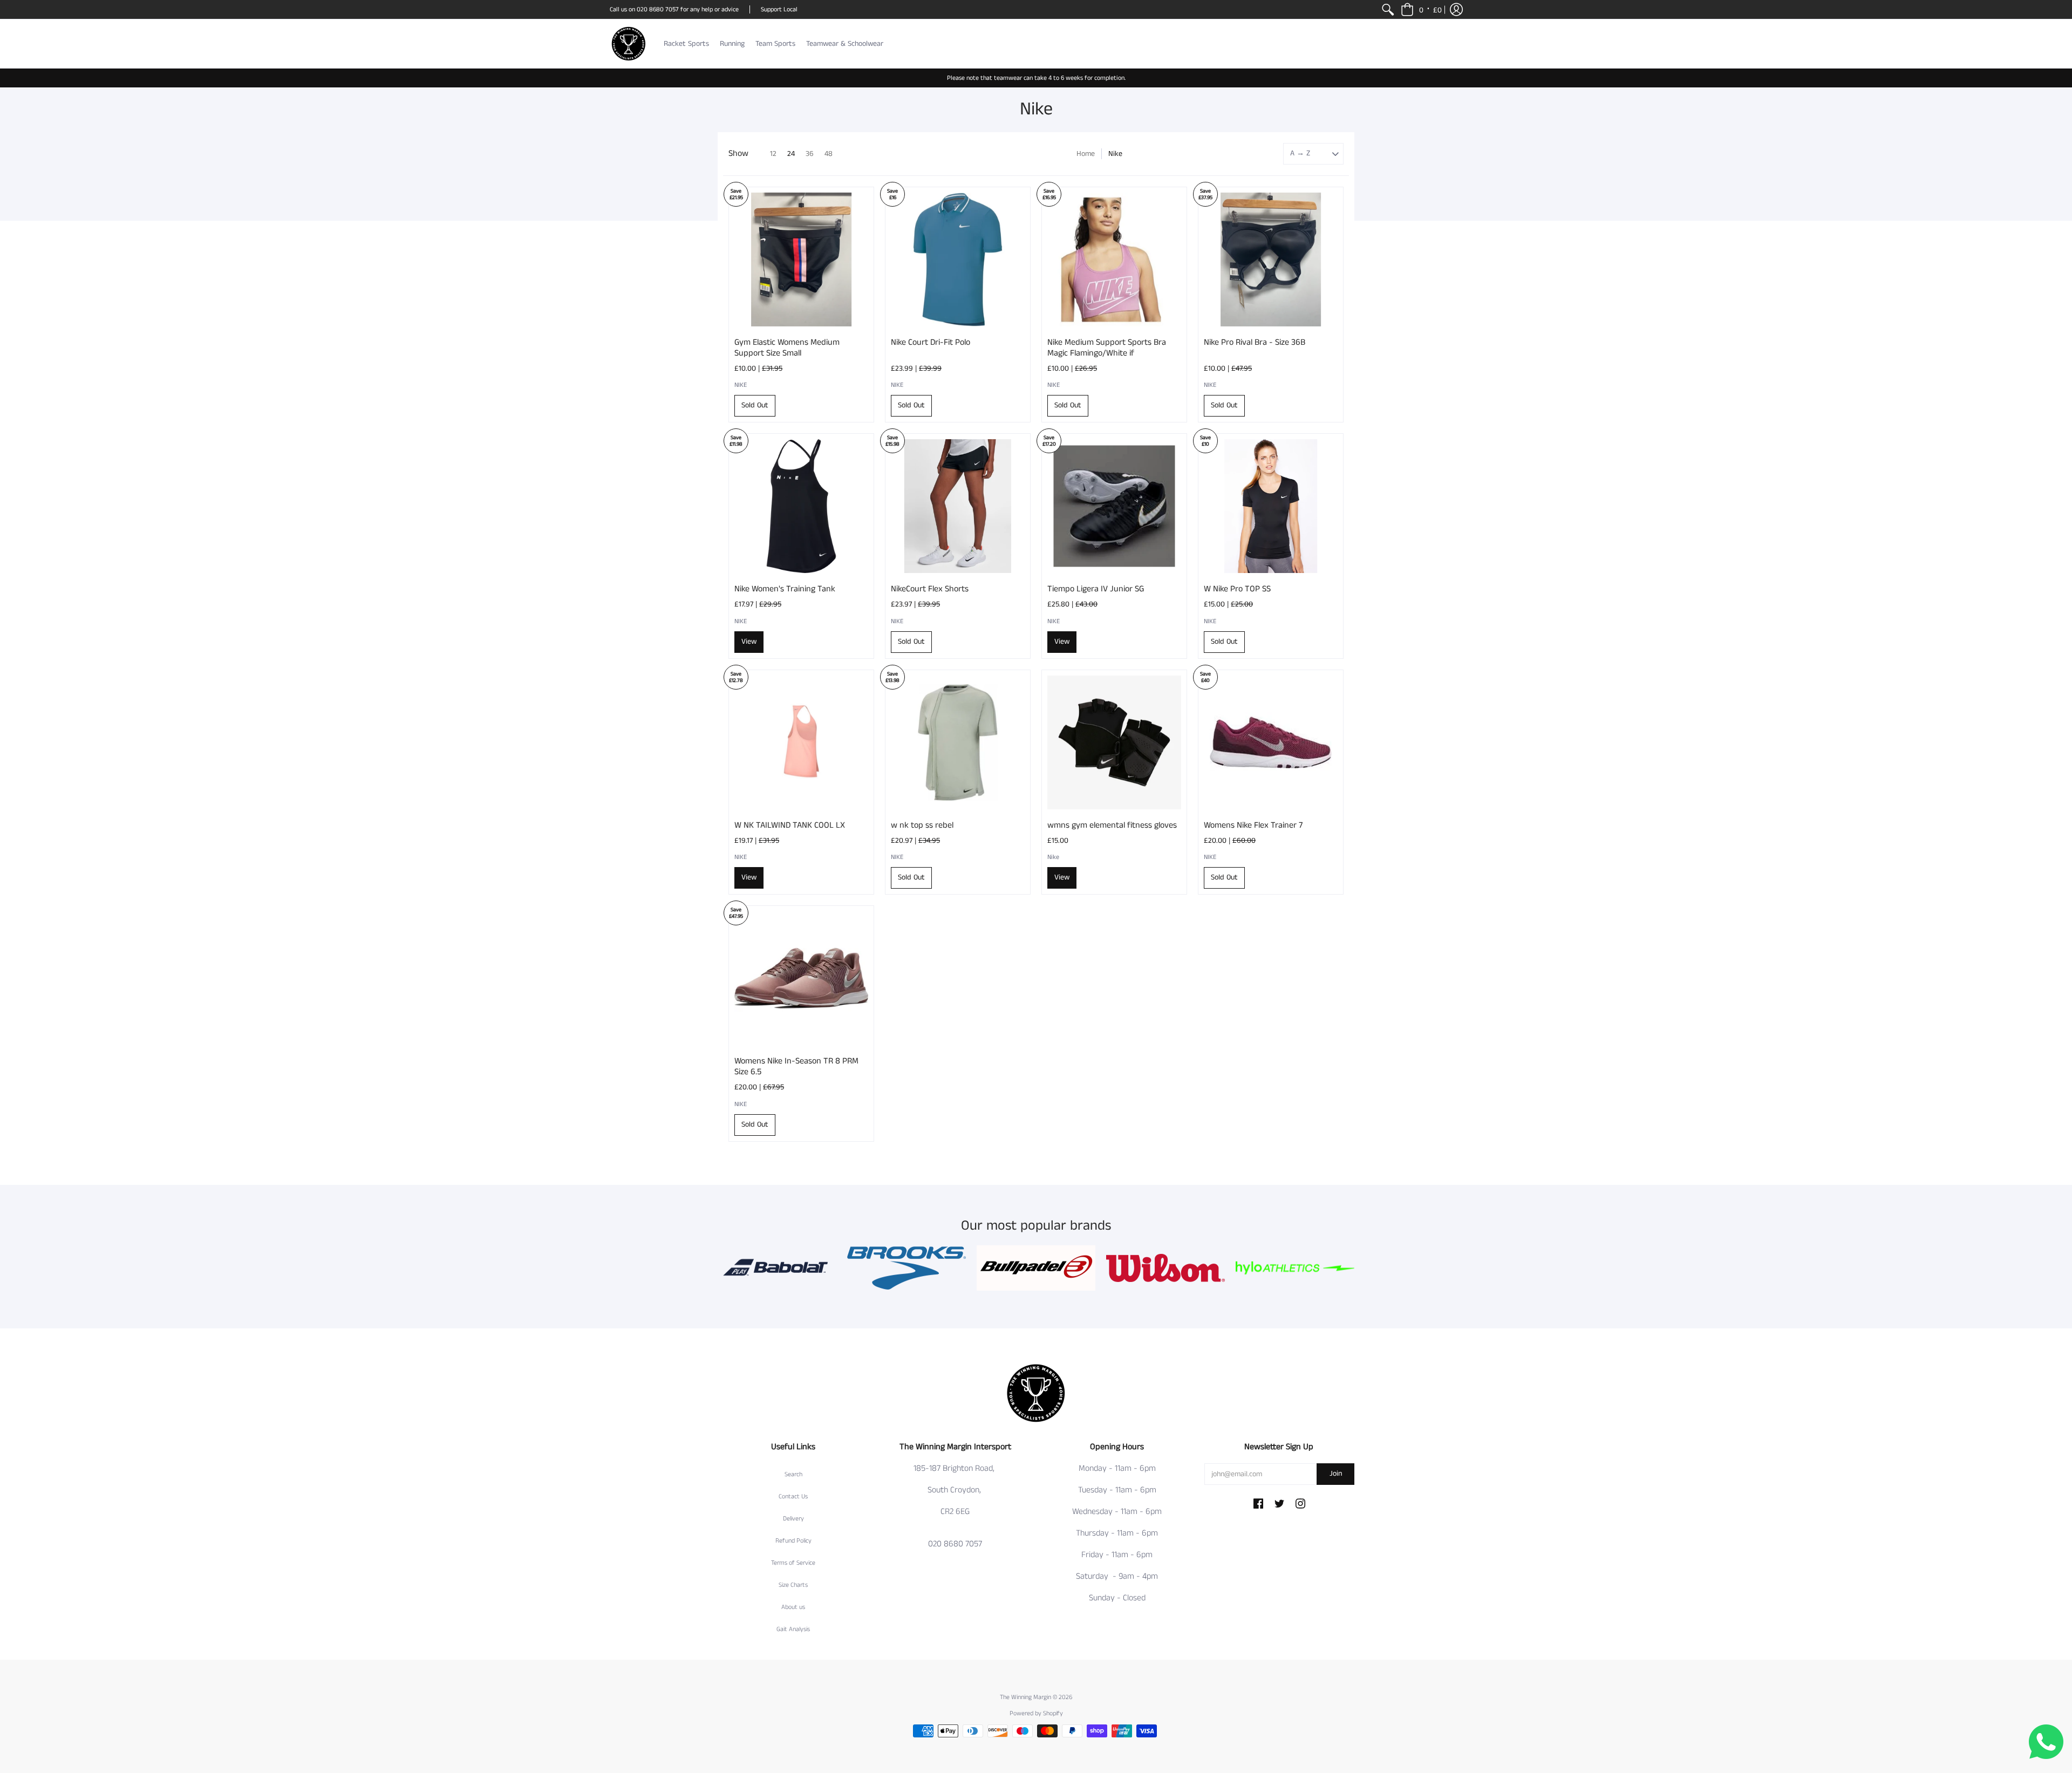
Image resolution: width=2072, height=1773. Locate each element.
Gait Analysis (793, 1629)
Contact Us (793, 1496)
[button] (1421, 9)
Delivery (793, 1519)
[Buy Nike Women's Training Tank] (801, 506)
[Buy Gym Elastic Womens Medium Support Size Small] (801, 260)
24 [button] (791, 154)
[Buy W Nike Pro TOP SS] (1271, 506)
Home (1086, 154)
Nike (1053, 857)
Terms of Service (793, 1563)
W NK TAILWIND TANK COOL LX (790, 825)
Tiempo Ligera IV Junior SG (1096, 589)
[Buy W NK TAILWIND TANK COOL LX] (801, 742)
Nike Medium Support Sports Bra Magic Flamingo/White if (1107, 348)
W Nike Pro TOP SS (1237, 589)
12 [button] (773, 154)
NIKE (741, 385)
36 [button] (810, 154)
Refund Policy (793, 1541)
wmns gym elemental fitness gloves (1112, 825)
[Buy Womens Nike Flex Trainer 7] (1271, 742)
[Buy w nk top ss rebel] (958, 742)
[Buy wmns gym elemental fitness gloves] (1114, 742)
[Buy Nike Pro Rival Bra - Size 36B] (1271, 260)
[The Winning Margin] (629, 44)
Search (793, 1474)
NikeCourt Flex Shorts (930, 589)
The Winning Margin (1026, 1697)
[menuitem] (1388, 9)
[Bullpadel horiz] (1036, 1268)
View (749, 642)
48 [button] (829, 154)
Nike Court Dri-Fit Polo (931, 342)
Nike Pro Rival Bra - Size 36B (1255, 342)
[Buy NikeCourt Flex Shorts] (958, 506)
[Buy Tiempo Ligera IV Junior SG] (1114, 506)
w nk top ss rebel (922, 825)
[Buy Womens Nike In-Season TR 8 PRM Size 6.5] (801, 978)
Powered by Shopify (1036, 1713)
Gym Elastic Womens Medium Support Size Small (787, 348)
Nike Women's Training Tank (785, 589)
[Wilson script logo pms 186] (1165, 1268)
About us (793, 1607)
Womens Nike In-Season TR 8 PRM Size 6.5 (796, 1066)
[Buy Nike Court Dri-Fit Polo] (958, 260)
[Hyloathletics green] (1295, 1268)
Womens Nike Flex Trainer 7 (1253, 825)
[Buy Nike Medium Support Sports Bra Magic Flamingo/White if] (1114, 260)
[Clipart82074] (906, 1268)
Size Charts (793, 1585)
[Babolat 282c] (777, 1268)
